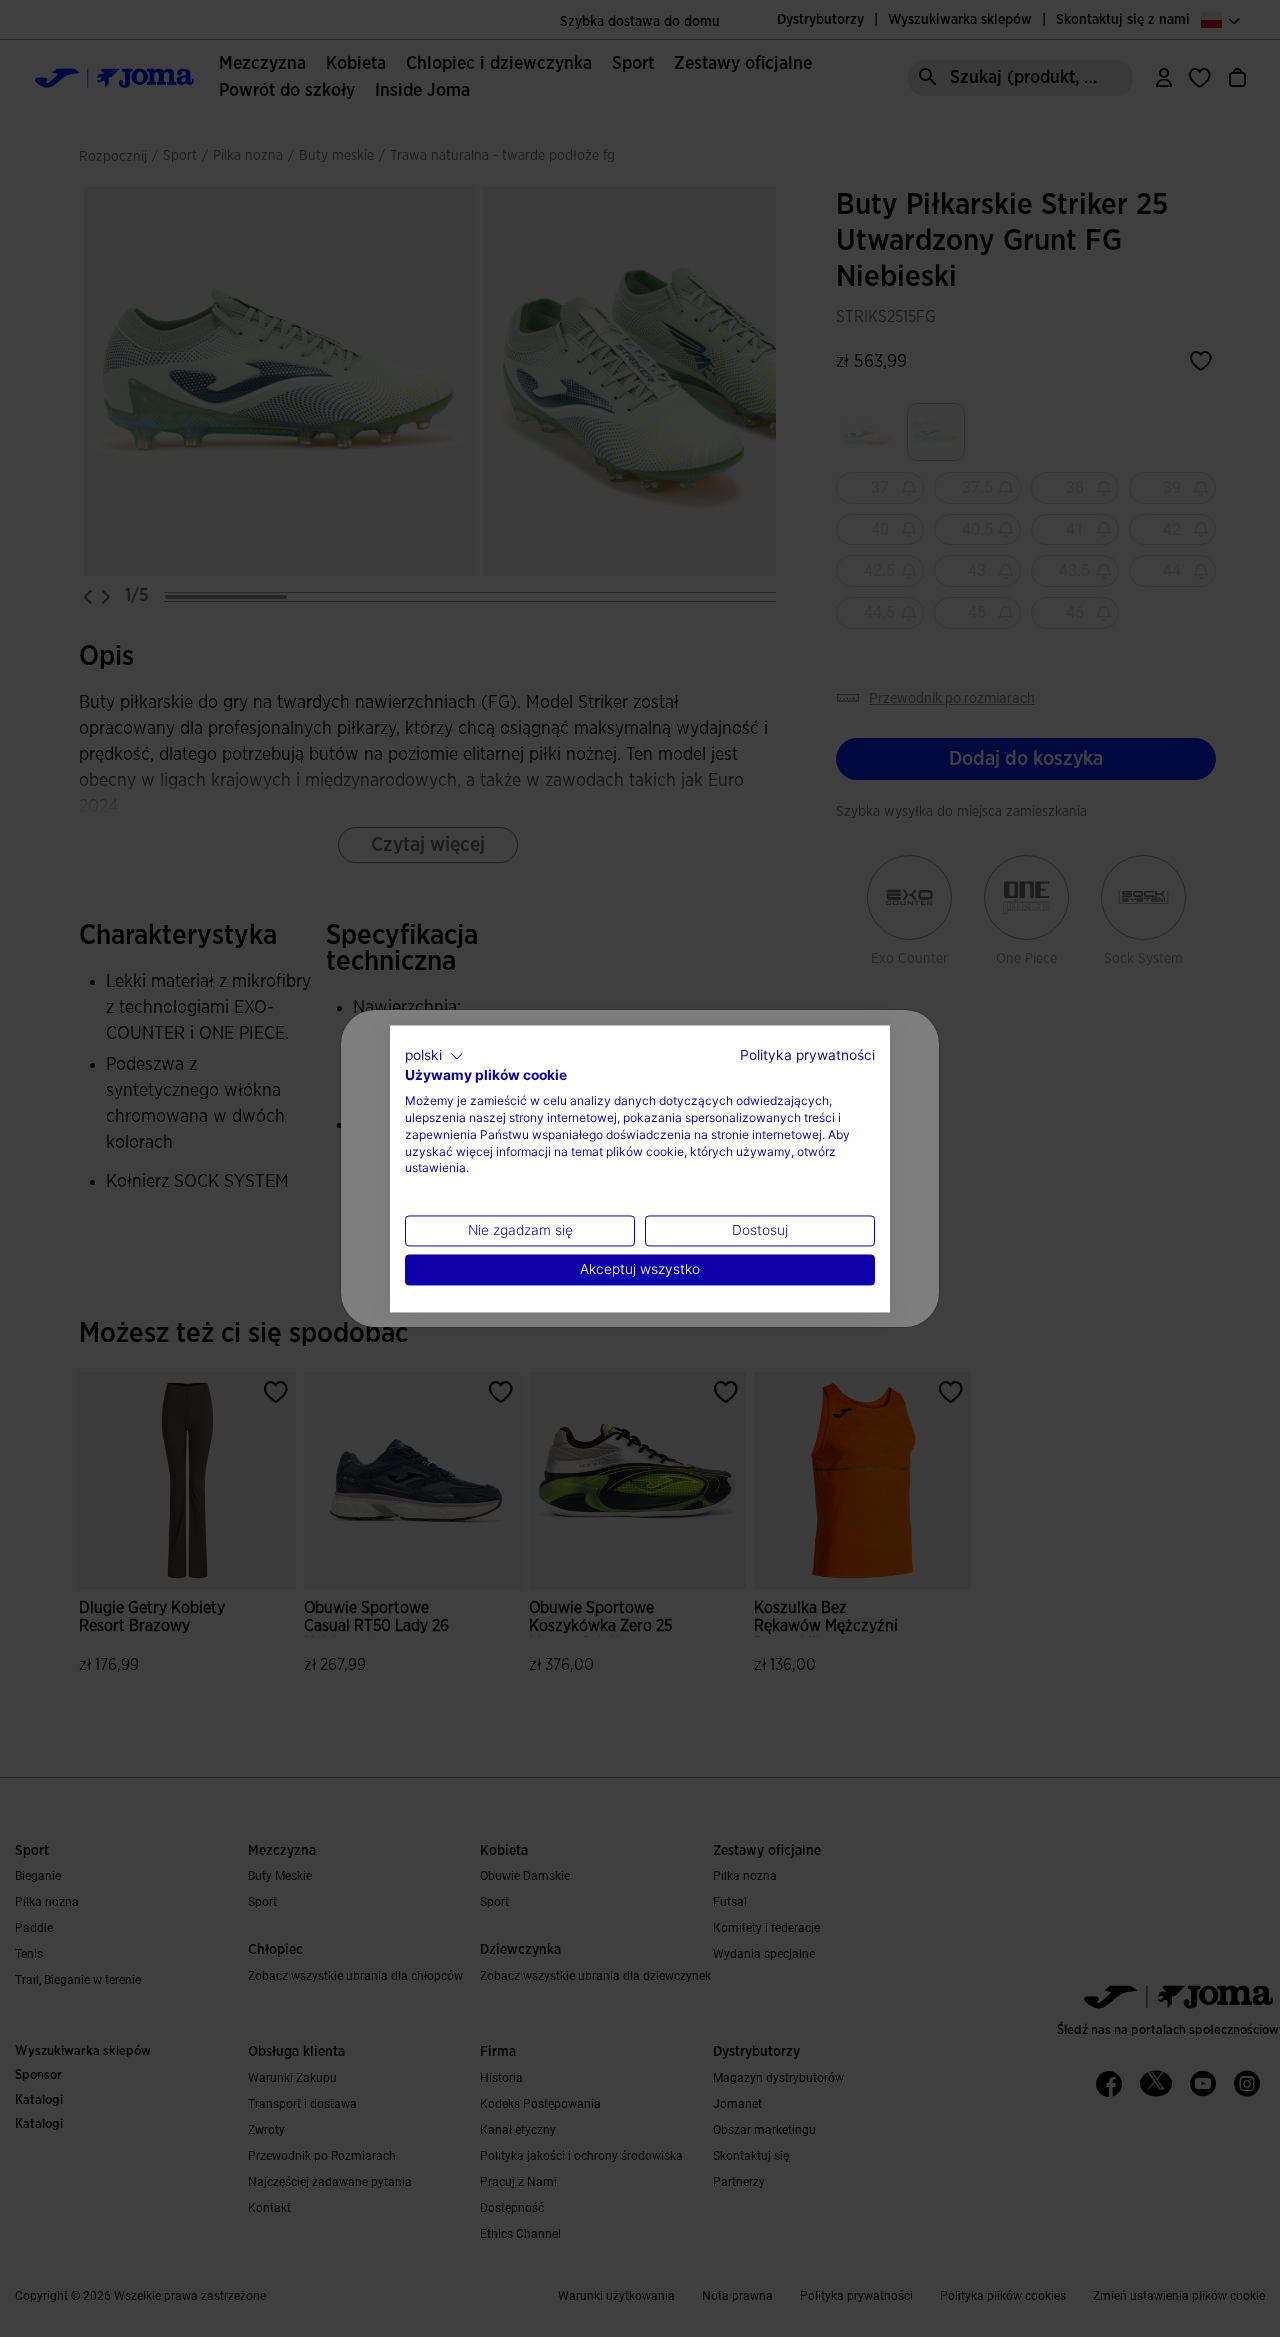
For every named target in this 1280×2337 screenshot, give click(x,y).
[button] (434, 1056)
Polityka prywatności (807, 1055)
